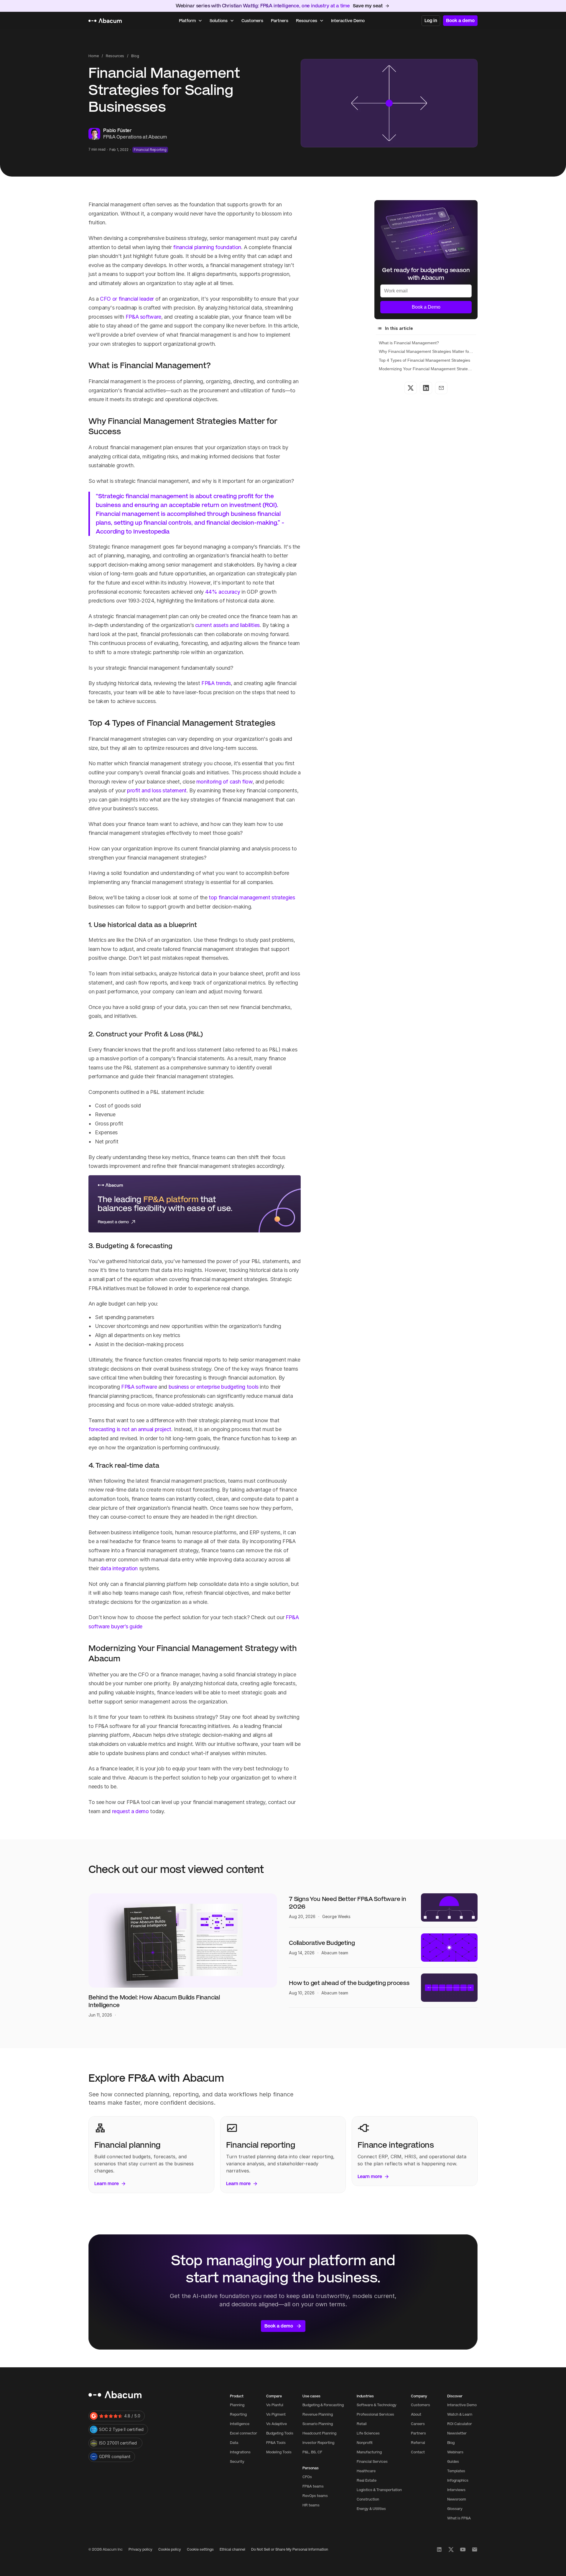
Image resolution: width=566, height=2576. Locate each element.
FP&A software (143, 317)
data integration (119, 1568)
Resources (115, 56)
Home (94, 56)
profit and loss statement (157, 790)
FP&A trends (216, 683)
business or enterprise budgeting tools (214, 1387)
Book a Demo (426, 307)
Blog (135, 56)
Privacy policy (140, 2549)
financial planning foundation (207, 247)
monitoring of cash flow (224, 782)
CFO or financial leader (127, 299)
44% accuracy (223, 592)
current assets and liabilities (227, 625)
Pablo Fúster (117, 130)
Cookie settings (200, 2549)
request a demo (130, 1811)
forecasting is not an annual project (130, 1429)
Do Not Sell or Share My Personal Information (290, 2549)
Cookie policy (170, 2549)
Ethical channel (232, 2549)
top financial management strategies (251, 897)
